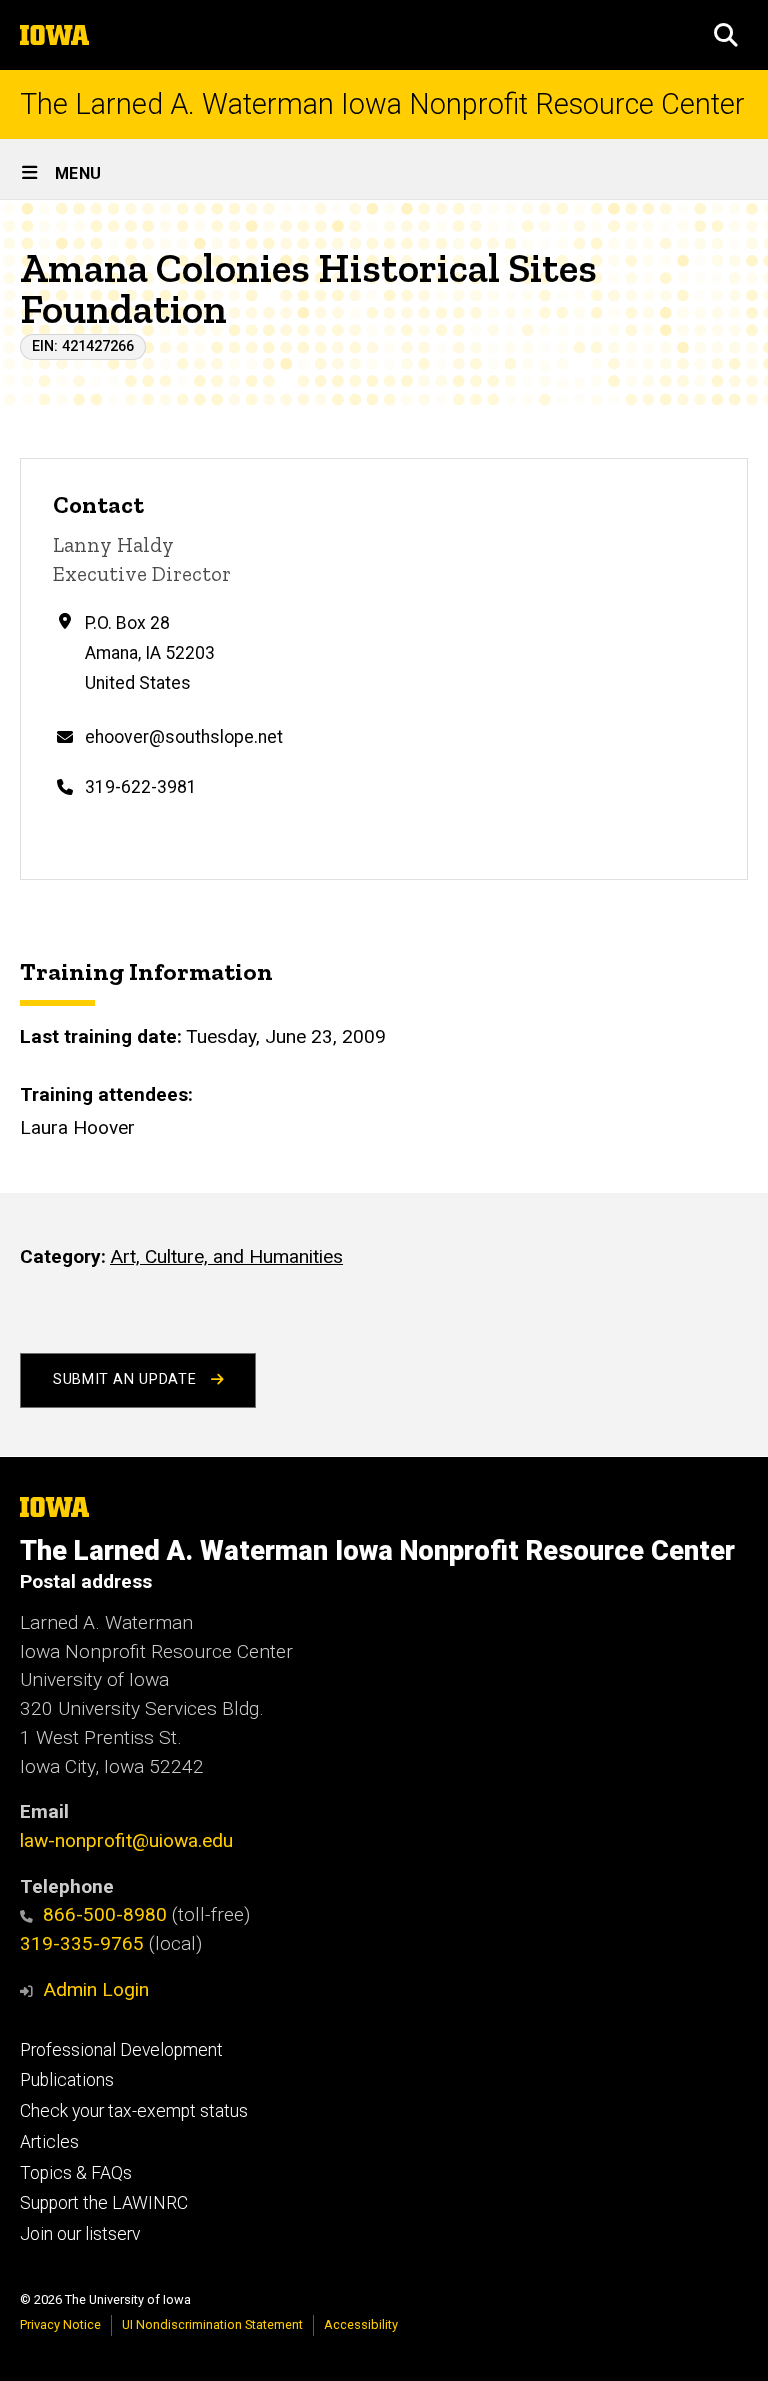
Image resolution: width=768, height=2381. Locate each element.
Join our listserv (80, 2234)
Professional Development (121, 2050)
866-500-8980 (105, 1914)
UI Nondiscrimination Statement (212, 2324)
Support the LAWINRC (104, 2203)
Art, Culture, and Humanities (226, 1256)
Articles (49, 2142)
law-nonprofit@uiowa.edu (126, 1840)
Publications (67, 2080)
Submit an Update (127, 1379)
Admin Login (96, 1989)
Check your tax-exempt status (134, 2111)
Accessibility (361, 2324)
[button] (726, 35)
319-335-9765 (82, 1943)
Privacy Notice (60, 2324)
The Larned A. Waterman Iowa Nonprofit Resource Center (382, 104)
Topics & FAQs (76, 2173)
